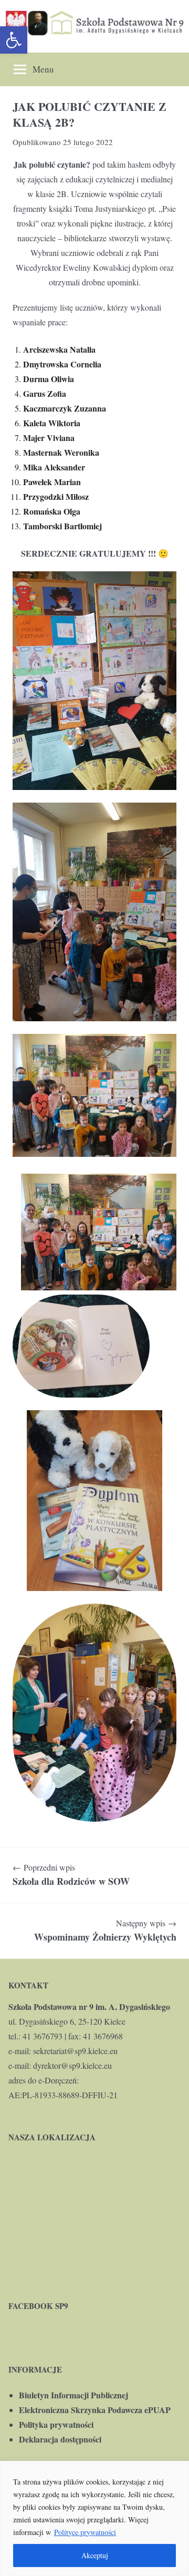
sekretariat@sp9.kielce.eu (75, 2051)
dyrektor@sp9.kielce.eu (72, 2065)
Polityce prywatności (85, 2532)
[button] (14, 40)
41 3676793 (43, 2036)
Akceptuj (95, 2555)
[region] (94, 2518)
